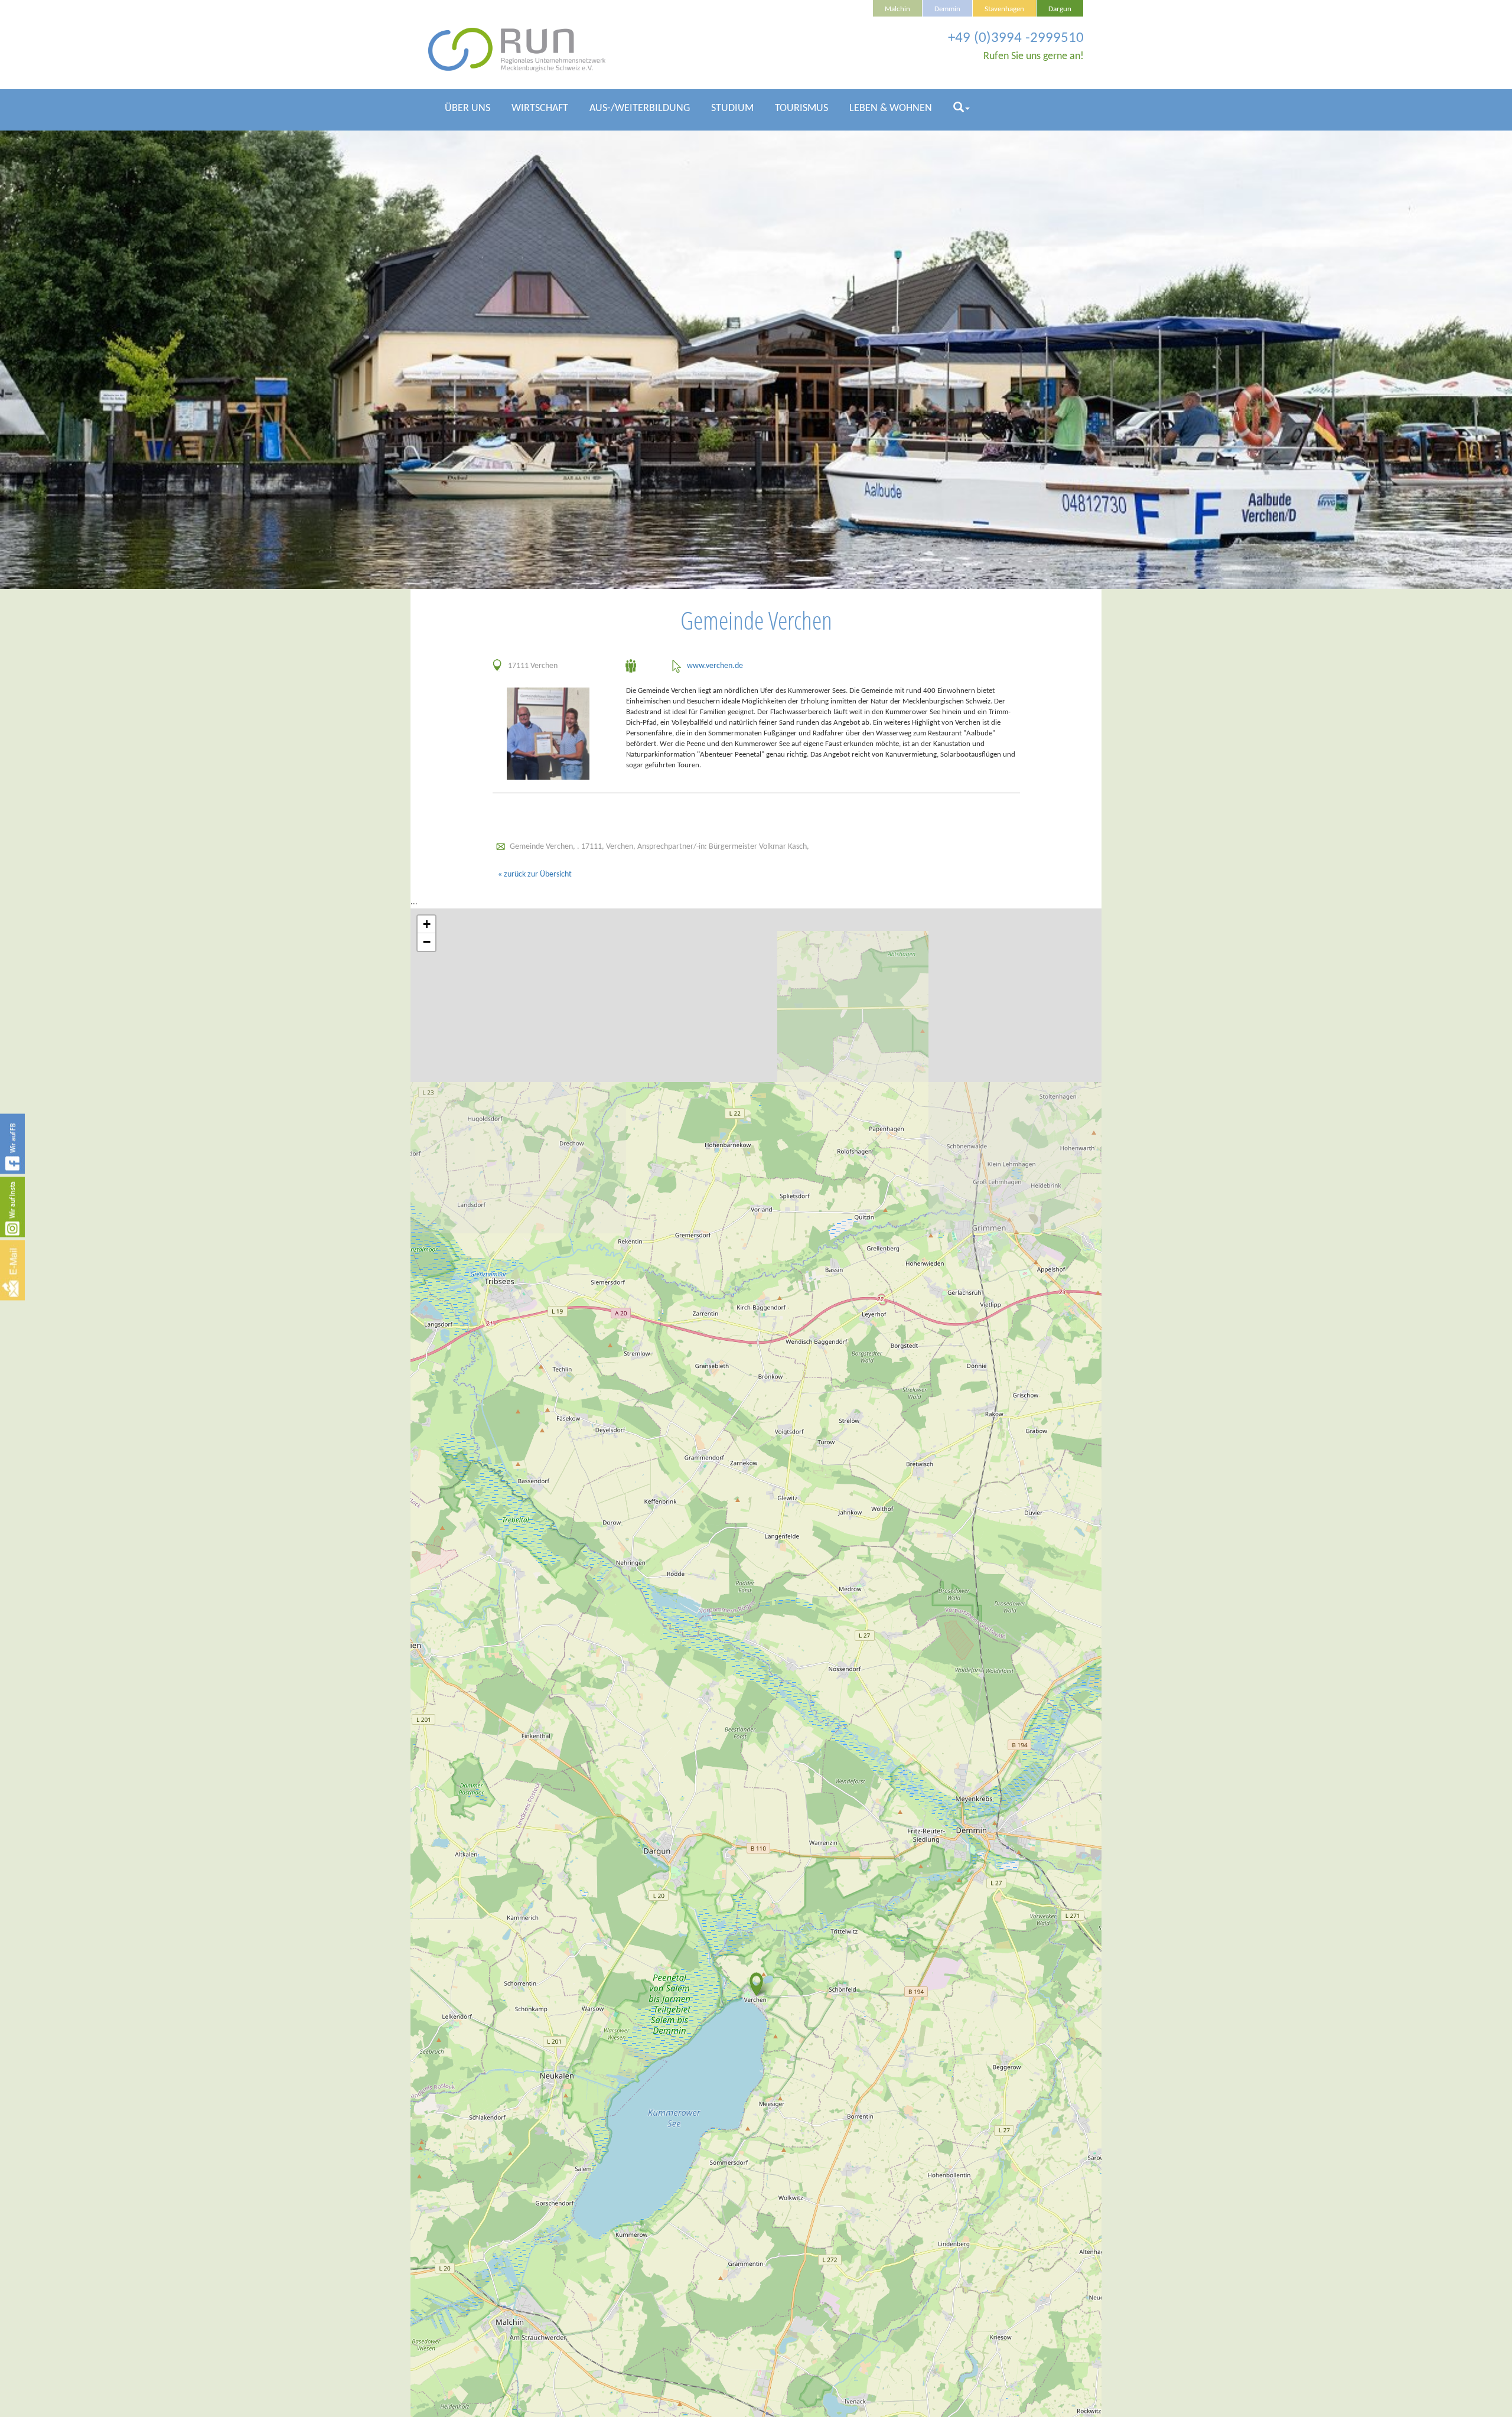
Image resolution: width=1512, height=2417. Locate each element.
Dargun (1060, 9)
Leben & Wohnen (891, 108)
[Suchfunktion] (962, 113)
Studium (732, 108)
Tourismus (801, 108)
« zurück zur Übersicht (535, 874)
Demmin (947, 9)
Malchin (897, 9)
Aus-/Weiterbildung (640, 108)
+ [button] (427, 924)
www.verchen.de (715, 666)
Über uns (467, 108)
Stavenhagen (1004, 9)
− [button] (427, 942)
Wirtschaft (540, 108)
